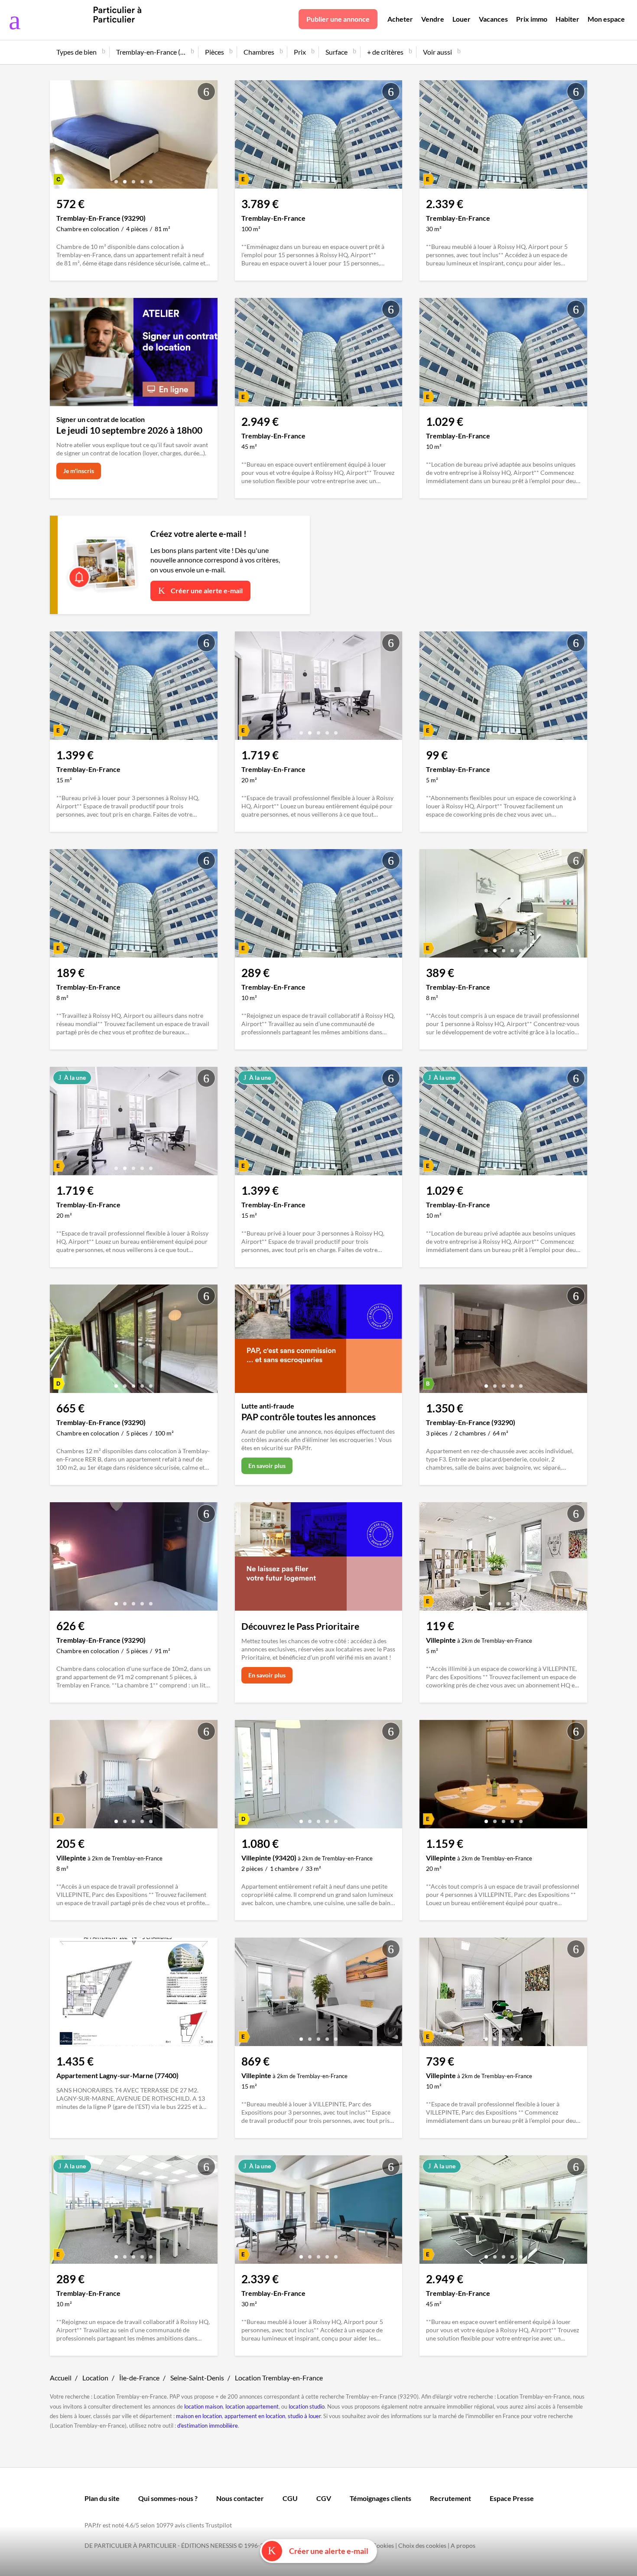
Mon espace (606, 19)
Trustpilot (219, 2525)
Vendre (433, 19)
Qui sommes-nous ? (168, 2498)
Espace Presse (512, 2498)
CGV (324, 2498)
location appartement (252, 2406)
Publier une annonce (338, 19)
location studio (307, 2406)
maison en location (199, 2416)
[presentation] (58, 137)
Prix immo (532, 19)
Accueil (61, 2378)
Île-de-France (139, 2378)
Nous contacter (240, 2498)
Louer (461, 19)
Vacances (493, 19)
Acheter (400, 19)
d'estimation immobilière (208, 2426)
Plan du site (102, 2498)
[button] (116, 178)
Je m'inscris (79, 471)
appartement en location (255, 2416)
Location (95, 2378)
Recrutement (450, 2498)
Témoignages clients (380, 2498)
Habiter (567, 19)
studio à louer (304, 2416)
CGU (290, 2498)
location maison (203, 2406)
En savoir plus (267, 1466)
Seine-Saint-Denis (197, 2378)
